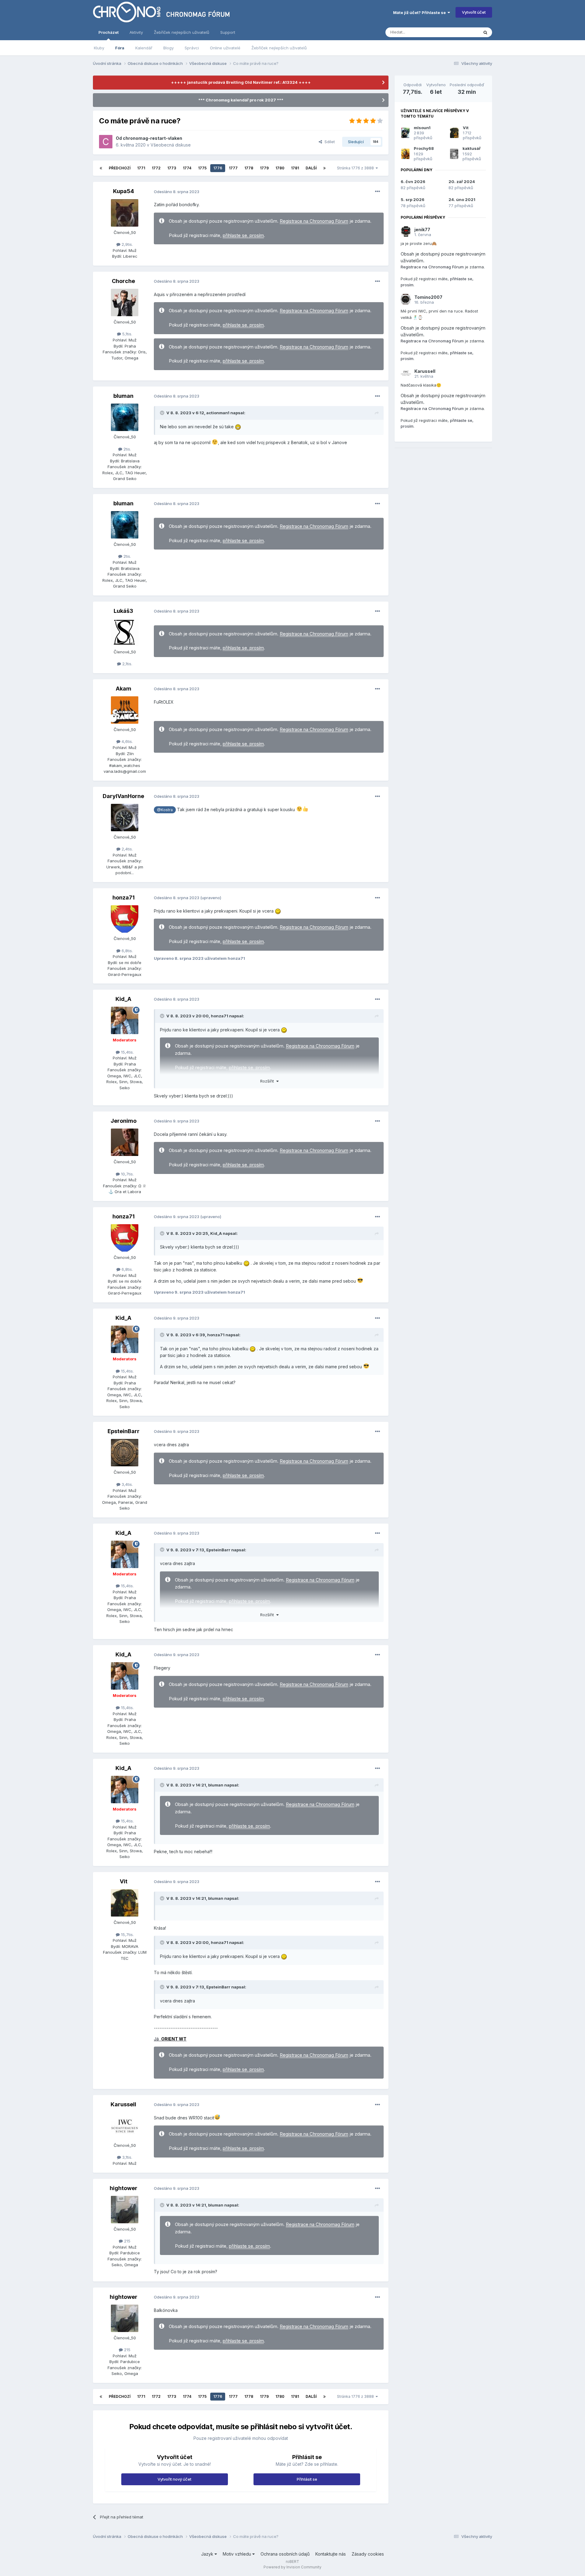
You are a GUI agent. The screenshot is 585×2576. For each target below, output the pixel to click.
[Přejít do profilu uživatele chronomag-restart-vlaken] (106, 142)
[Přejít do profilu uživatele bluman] (125, 417)
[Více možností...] (378, 192)
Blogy (168, 48)
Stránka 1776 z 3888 (356, 168)
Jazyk (208, 2554)
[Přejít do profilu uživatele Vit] (125, 1903)
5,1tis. (127, 334)
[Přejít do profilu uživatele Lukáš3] (125, 632)
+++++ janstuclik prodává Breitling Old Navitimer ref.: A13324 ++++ (241, 82)
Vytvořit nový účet (174, 2479)
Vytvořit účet (474, 12)
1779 (264, 168)
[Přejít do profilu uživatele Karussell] (125, 2126)
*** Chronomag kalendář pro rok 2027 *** (241, 100)
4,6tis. (127, 741)
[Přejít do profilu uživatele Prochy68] (405, 154)
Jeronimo (124, 1121)
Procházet (108, 32)
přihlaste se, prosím (243, 235)
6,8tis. (127, 951)
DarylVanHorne (123, 796)
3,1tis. (127, 2157)
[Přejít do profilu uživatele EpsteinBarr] (125, 1453)
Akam (124, 689)
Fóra (120, 48)
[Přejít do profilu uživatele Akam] (125, 710)
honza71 (124, 898)
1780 (280, 168)
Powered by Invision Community (292, 2567)
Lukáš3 (123, 611)
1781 (295, 168)
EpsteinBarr (124, 1431)
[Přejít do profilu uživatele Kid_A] (125, 1020)
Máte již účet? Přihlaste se (420, 12)
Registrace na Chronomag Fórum (314, 221)
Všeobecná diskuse (171, 145)
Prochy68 (424, 148)
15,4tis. (127, 1052)
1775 (202, 168)
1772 (156, 168)
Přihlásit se (307, 2479)
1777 (233, 168)
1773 (172, 168)
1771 (141, 168)
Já (170, 2039)
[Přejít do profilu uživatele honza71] (125, 919)
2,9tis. (127, 244)
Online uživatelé (225, 48)
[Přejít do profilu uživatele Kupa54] (125, 213)
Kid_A (123, 999)
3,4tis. (127, 1484)
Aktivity (136, 32)
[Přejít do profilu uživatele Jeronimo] (125, 1142)
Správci (192, 48)
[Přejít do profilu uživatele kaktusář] (454, 154)
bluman (123, 396)
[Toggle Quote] (163, 413)
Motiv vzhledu (238, 2554)
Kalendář (144, 48)
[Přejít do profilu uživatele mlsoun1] (405, 133)
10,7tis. (127, 1174)
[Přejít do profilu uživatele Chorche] (125, 302)
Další (311, 168)
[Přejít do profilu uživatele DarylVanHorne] (125, 818)
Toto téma (461, 32)
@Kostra (165, 810)
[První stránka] (101, 168)
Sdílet (328, 142)
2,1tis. (127, 664)
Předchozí (120, 168)
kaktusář (472, 148)
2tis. (127, 449)
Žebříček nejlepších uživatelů (279, 48)
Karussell (123, 2104)
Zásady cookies (368, 2554)
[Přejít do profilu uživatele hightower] (125, 2210)
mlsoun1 (422, 128)
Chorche (123, 281)
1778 (249, 168)
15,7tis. (127, 1935)
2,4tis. (127, 849)
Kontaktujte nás (331, 2554)
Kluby (99, 48)
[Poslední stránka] (324, 168)
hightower (124, 2188)
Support (228, 32)
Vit (124, 1881)
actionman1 (218, 413)
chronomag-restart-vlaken (152, 138)
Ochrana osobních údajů (285, 2554)
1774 (187, 168)
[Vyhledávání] (485, 32)
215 (127, 2241)
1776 (218, 168)
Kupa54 (124, 191)
